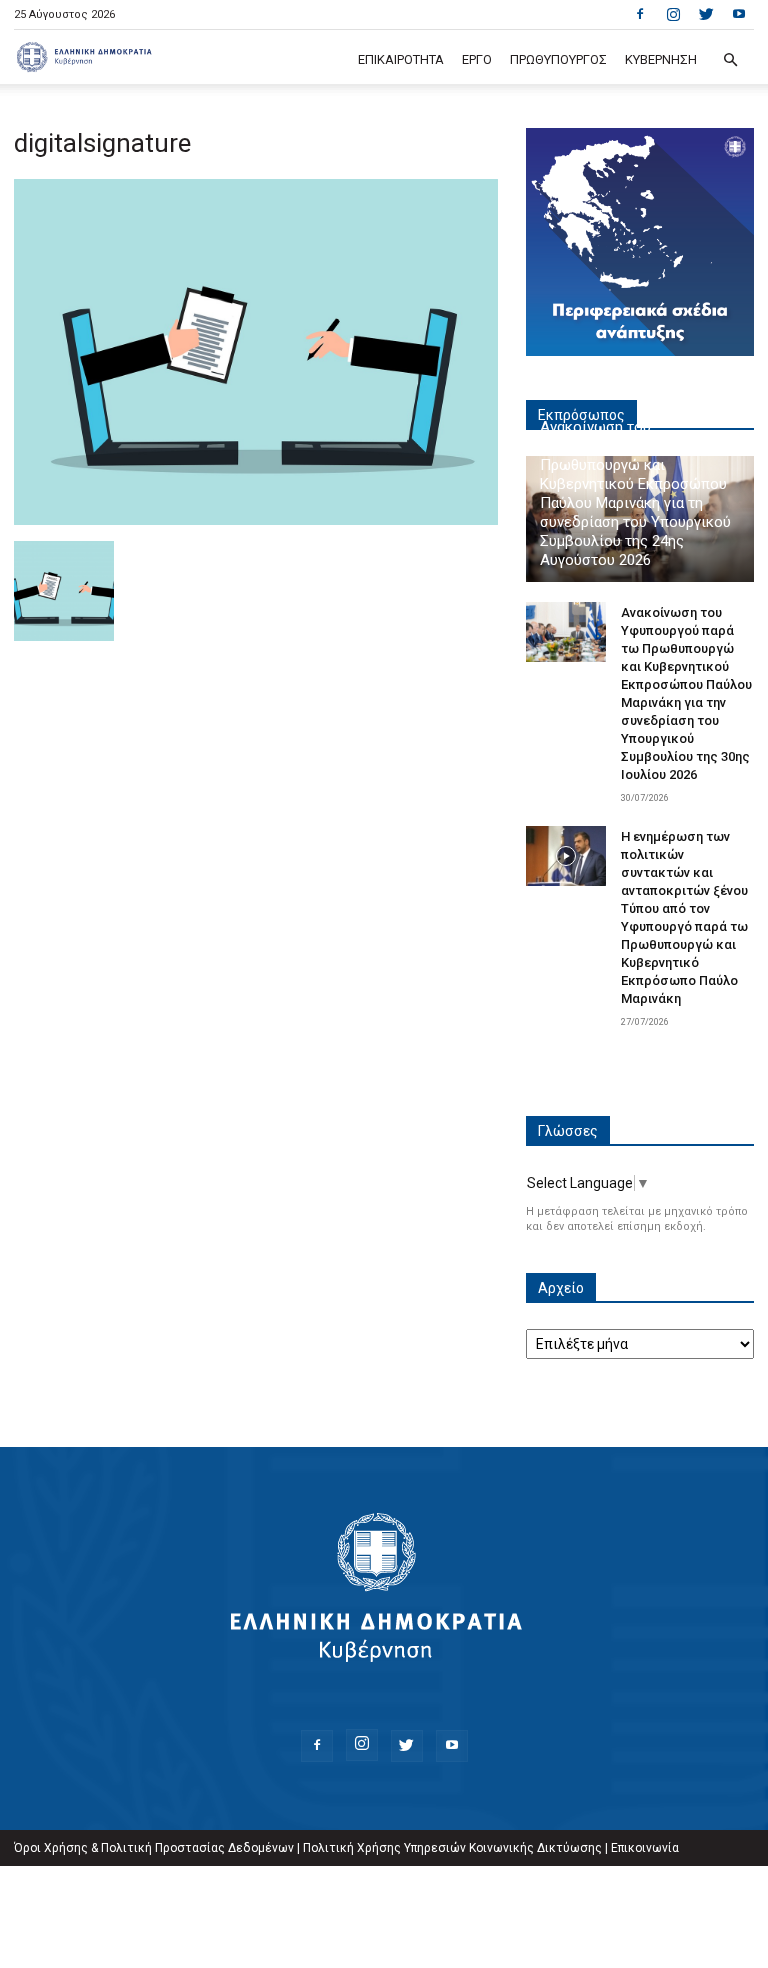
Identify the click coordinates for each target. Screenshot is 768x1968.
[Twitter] (706, 14)
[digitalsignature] (256, 520)
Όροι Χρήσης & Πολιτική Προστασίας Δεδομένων (154, 1848)
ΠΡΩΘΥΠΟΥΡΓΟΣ (558, 59)
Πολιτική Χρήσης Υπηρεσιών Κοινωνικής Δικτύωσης (452, 1848)
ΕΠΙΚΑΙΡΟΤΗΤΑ (401, 59)
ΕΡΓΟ (477, 59)
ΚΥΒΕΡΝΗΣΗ (661, 59)
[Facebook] (640, 14)
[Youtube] (739, 14)
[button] (730, 60)
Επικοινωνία (645, 1848)
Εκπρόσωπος (581, 415)
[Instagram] (673, 14)
